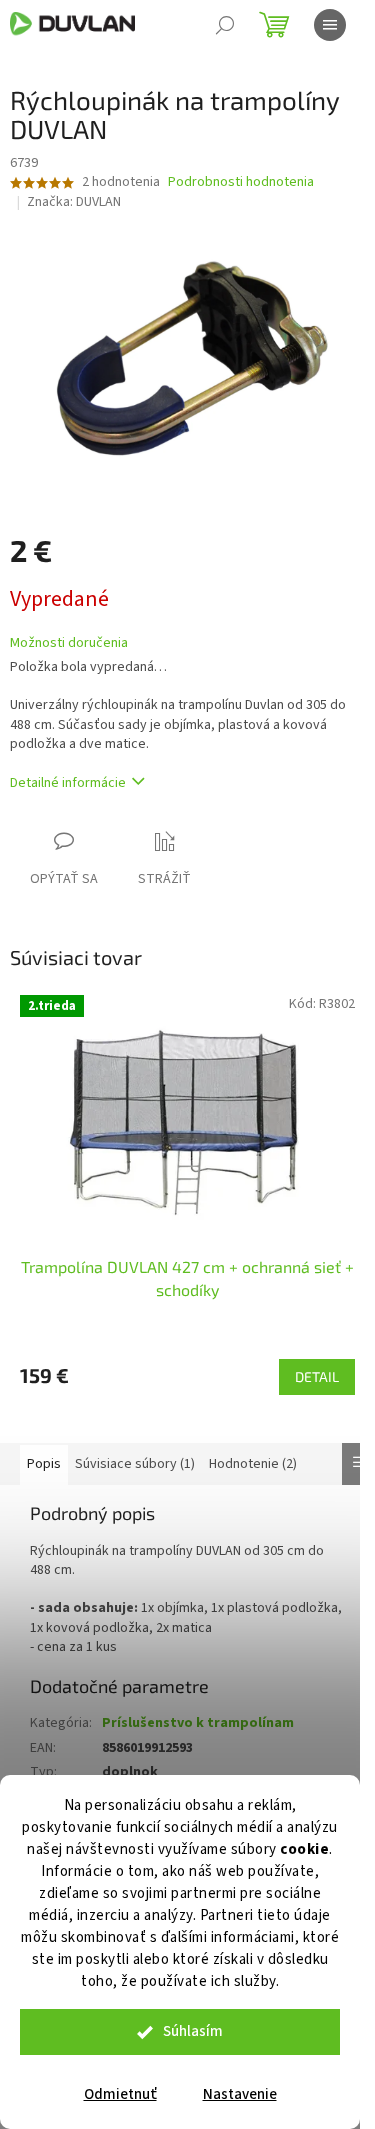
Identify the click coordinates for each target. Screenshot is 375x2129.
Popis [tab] (44, 1464)
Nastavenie (240, 2094)
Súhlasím (193, 2031)
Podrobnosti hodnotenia (241, 182)
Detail (317, 1376)
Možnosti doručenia (69, 643)
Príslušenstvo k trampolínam (198, 1723)
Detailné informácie (68, 783)
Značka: (74, 202)
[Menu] (330, 25)
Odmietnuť (120, 2094)
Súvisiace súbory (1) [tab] (135, 1464)
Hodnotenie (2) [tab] (253, 1464)
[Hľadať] (225, 25)
